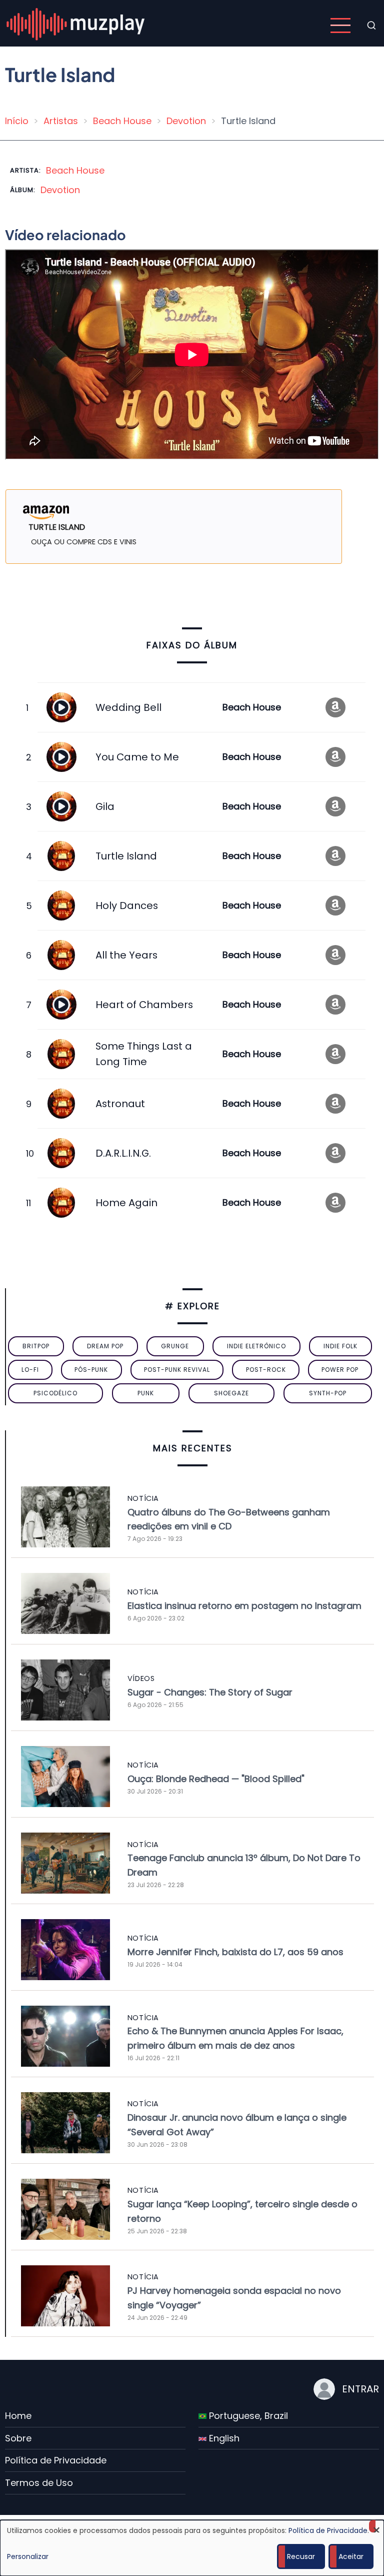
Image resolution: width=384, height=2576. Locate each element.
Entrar (360, 2389)
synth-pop (328, 1393)
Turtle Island (126, 856)
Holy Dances (127, 906)
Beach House (122, 121)
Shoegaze (231, 1393)
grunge (175, 1346)
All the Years (126, 955)
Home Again (126, 1203)
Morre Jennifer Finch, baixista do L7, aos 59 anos (235, 1952)
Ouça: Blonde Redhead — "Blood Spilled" (216, 1779)
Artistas (61, 121)
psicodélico (55, 1393)
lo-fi (30, 1370)
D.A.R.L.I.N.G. (123, 1153)
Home (18, 2416)
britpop (36, 1346)
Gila (105, 806)
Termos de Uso (39, 2483)
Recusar (301, 2556)
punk (146, 1393)
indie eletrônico (256, 1346)
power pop (340, 1370)
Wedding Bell (128, 707)
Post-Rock (266, 1370)
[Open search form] (371, 26)
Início (17, 121)
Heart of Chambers (144, 1005)
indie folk (340, 1346)
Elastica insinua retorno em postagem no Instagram (244, 1606)
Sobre (18, 2438)
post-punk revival (177, 1370)
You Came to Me (137, 757)
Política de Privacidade (56, 2460)
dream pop (105, 1346)
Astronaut (120, 1104)
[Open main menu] (340, 26)
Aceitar (351, 2556)
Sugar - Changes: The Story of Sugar (210, 1692)
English (223, 2438)
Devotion (186, 121)
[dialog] (192, 2548)
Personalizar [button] (28, 2556)
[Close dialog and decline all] (376, 2526)
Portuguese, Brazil (247, 2416)
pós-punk (91, 1370)
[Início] (76, 25)
